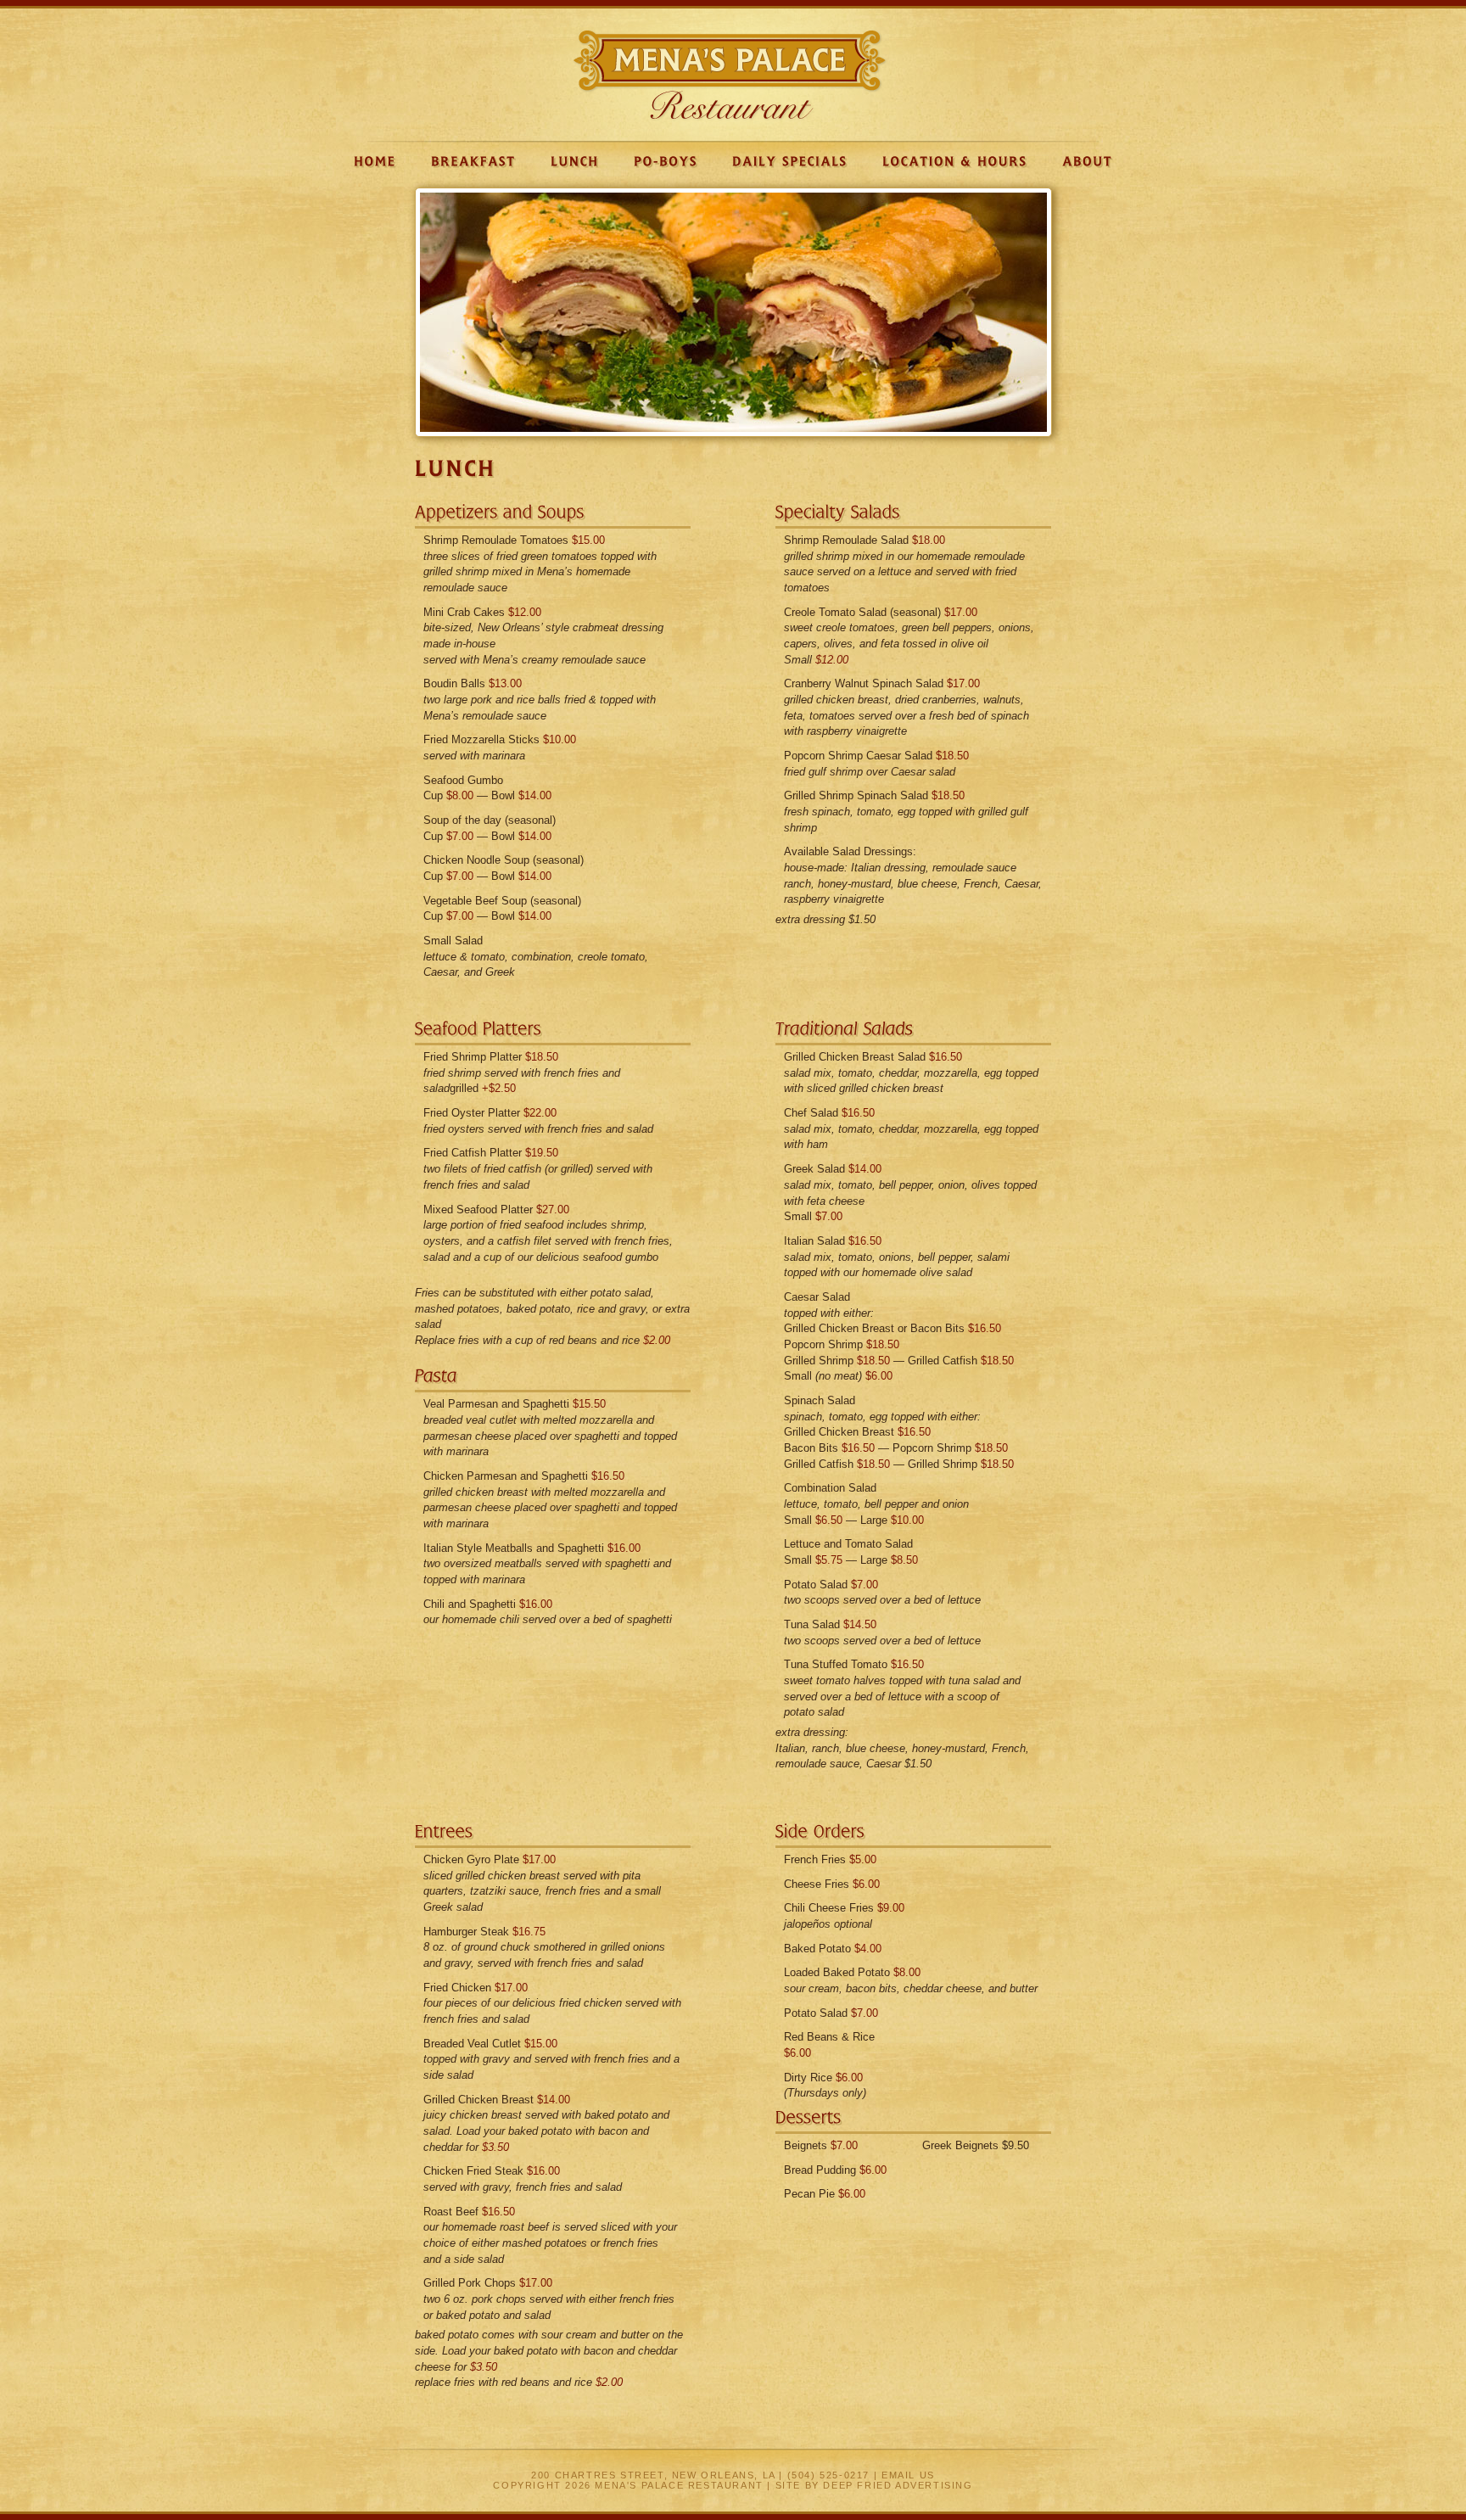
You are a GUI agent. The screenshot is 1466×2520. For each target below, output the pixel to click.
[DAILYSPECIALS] (790, 161)
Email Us (908, 2475)
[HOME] (375, 161)
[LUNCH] (575, 161)
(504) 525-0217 (828, 2475)
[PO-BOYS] (666, 161)
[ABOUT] (1088, 161)
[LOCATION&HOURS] (955, 161)
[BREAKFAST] (473, 161)
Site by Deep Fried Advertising (874, 2485)
